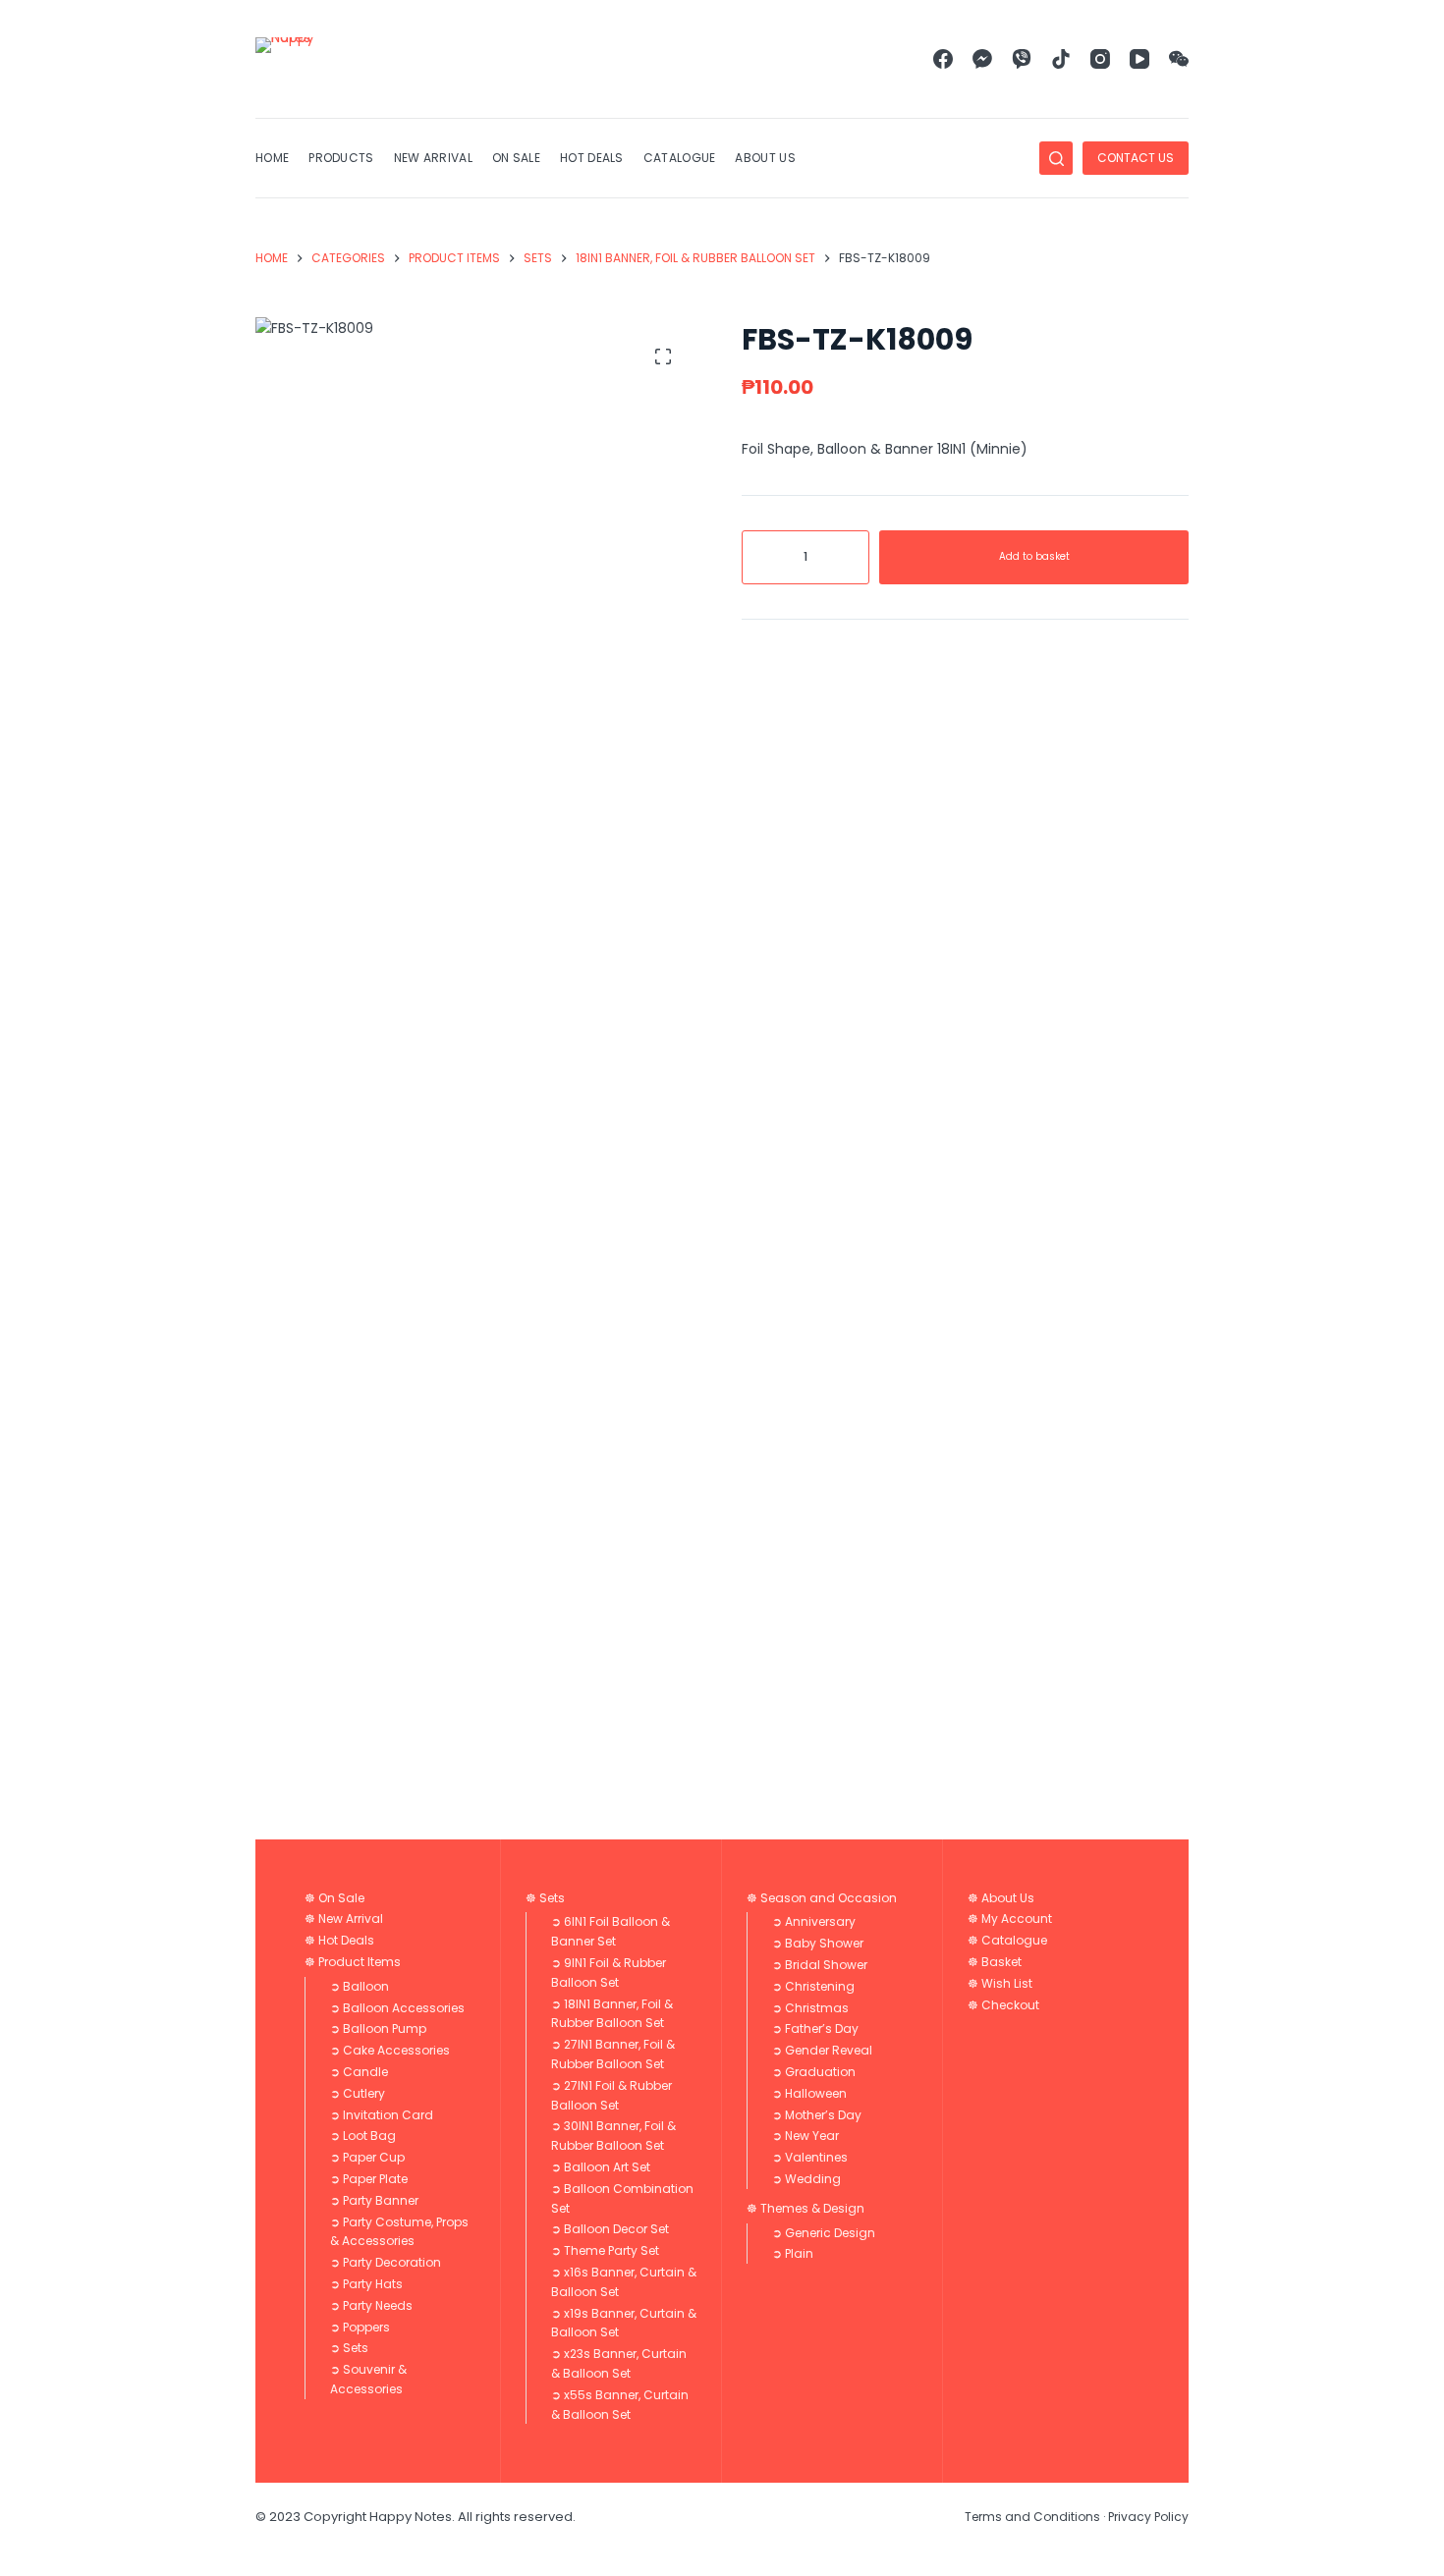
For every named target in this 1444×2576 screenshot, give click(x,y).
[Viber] (1022, 59)
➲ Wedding (806, 2179)
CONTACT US (1136, 158)
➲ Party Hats (366, 2284)
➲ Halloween (809, 2093)
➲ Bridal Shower (820, 1965)
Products (341, 158)
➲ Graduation (814, 2072)
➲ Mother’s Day (817, 2115)
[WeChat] (1179, 59)
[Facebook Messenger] (982, 59)
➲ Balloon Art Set (601, 2167)
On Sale (516, 158)
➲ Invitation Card (382, 2115)
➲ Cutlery (358, 2093)
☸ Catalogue (1007, 1940)
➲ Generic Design (824, 2233)
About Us (765, 158)
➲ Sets (349, 2348)
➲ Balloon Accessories (397, 2008)
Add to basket (1034, 556)
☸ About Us (1001, 1898)
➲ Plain (793, 2253)
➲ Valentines (810, 2157)
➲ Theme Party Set (605, 2250)
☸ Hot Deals (339, 1940)
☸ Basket (995, 1962)
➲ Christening (813, 1986)
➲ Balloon (360, 1986)
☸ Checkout (1003, 2005)
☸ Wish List (1000, 1983)
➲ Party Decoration (386, 2262)
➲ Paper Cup (367, 2157)
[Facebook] (943, 59)
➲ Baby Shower (818, 1943)
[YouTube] (1139, 59)
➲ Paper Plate (369, 2179)
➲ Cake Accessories (390, 2050)
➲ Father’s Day (815, 2028)
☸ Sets (545, 1898)
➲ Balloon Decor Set (610, 2229)
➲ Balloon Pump (378, 2028)
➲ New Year (805, 2136)
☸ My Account (1010, 1918)
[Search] (1056, 158)
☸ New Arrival (344, 1918)
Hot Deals (592, 158)
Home (272, 158)
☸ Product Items (353, 1962)
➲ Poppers (360, 2327)
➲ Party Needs (371, 2305)
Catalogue (680, 158)
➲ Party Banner (374, 2200)
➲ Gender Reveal (822, 2050)
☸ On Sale (334, 1898)
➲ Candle (359, 2072)
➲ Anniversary (814, 1921)
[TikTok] (1061, 59)
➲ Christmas (810, 2008)
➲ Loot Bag (363, 2136)
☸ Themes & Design (805, 2208)
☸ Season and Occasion (822, 1898)
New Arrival (433, 158)
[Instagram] (1100, 59)
